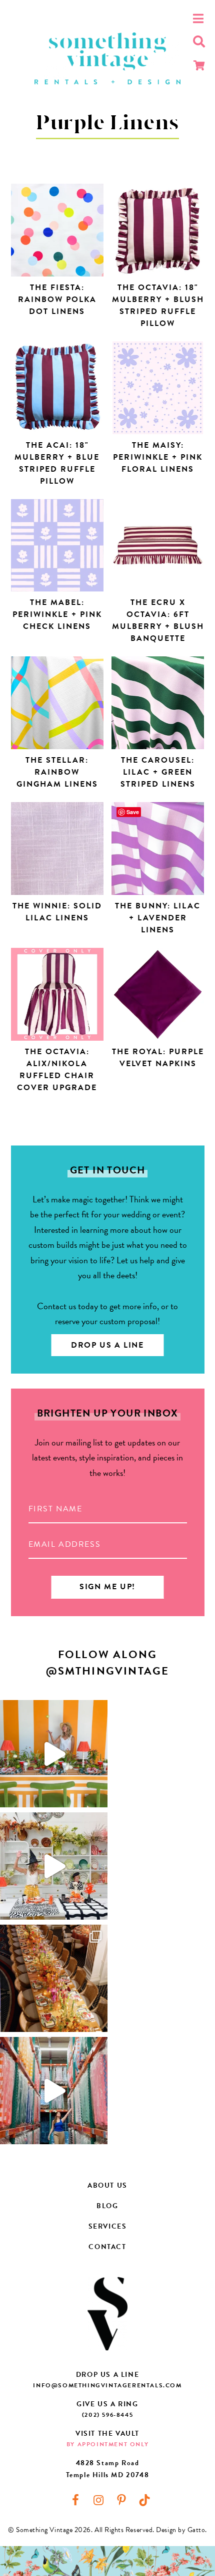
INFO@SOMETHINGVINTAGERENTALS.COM (107, 2385)
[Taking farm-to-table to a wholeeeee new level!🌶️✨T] (54, 1754)
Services (108, 2226)
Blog (107, 2206)
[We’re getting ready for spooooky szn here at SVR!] (54, 1866)
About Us (107, 2185)
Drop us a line (107, 1345)
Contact (107, 2247)
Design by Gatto (180, 2530)
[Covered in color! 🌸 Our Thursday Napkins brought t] (54, 1978)
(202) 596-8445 (107, 2415)
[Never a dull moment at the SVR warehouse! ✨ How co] (54, 2091)
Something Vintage (107, 59)
